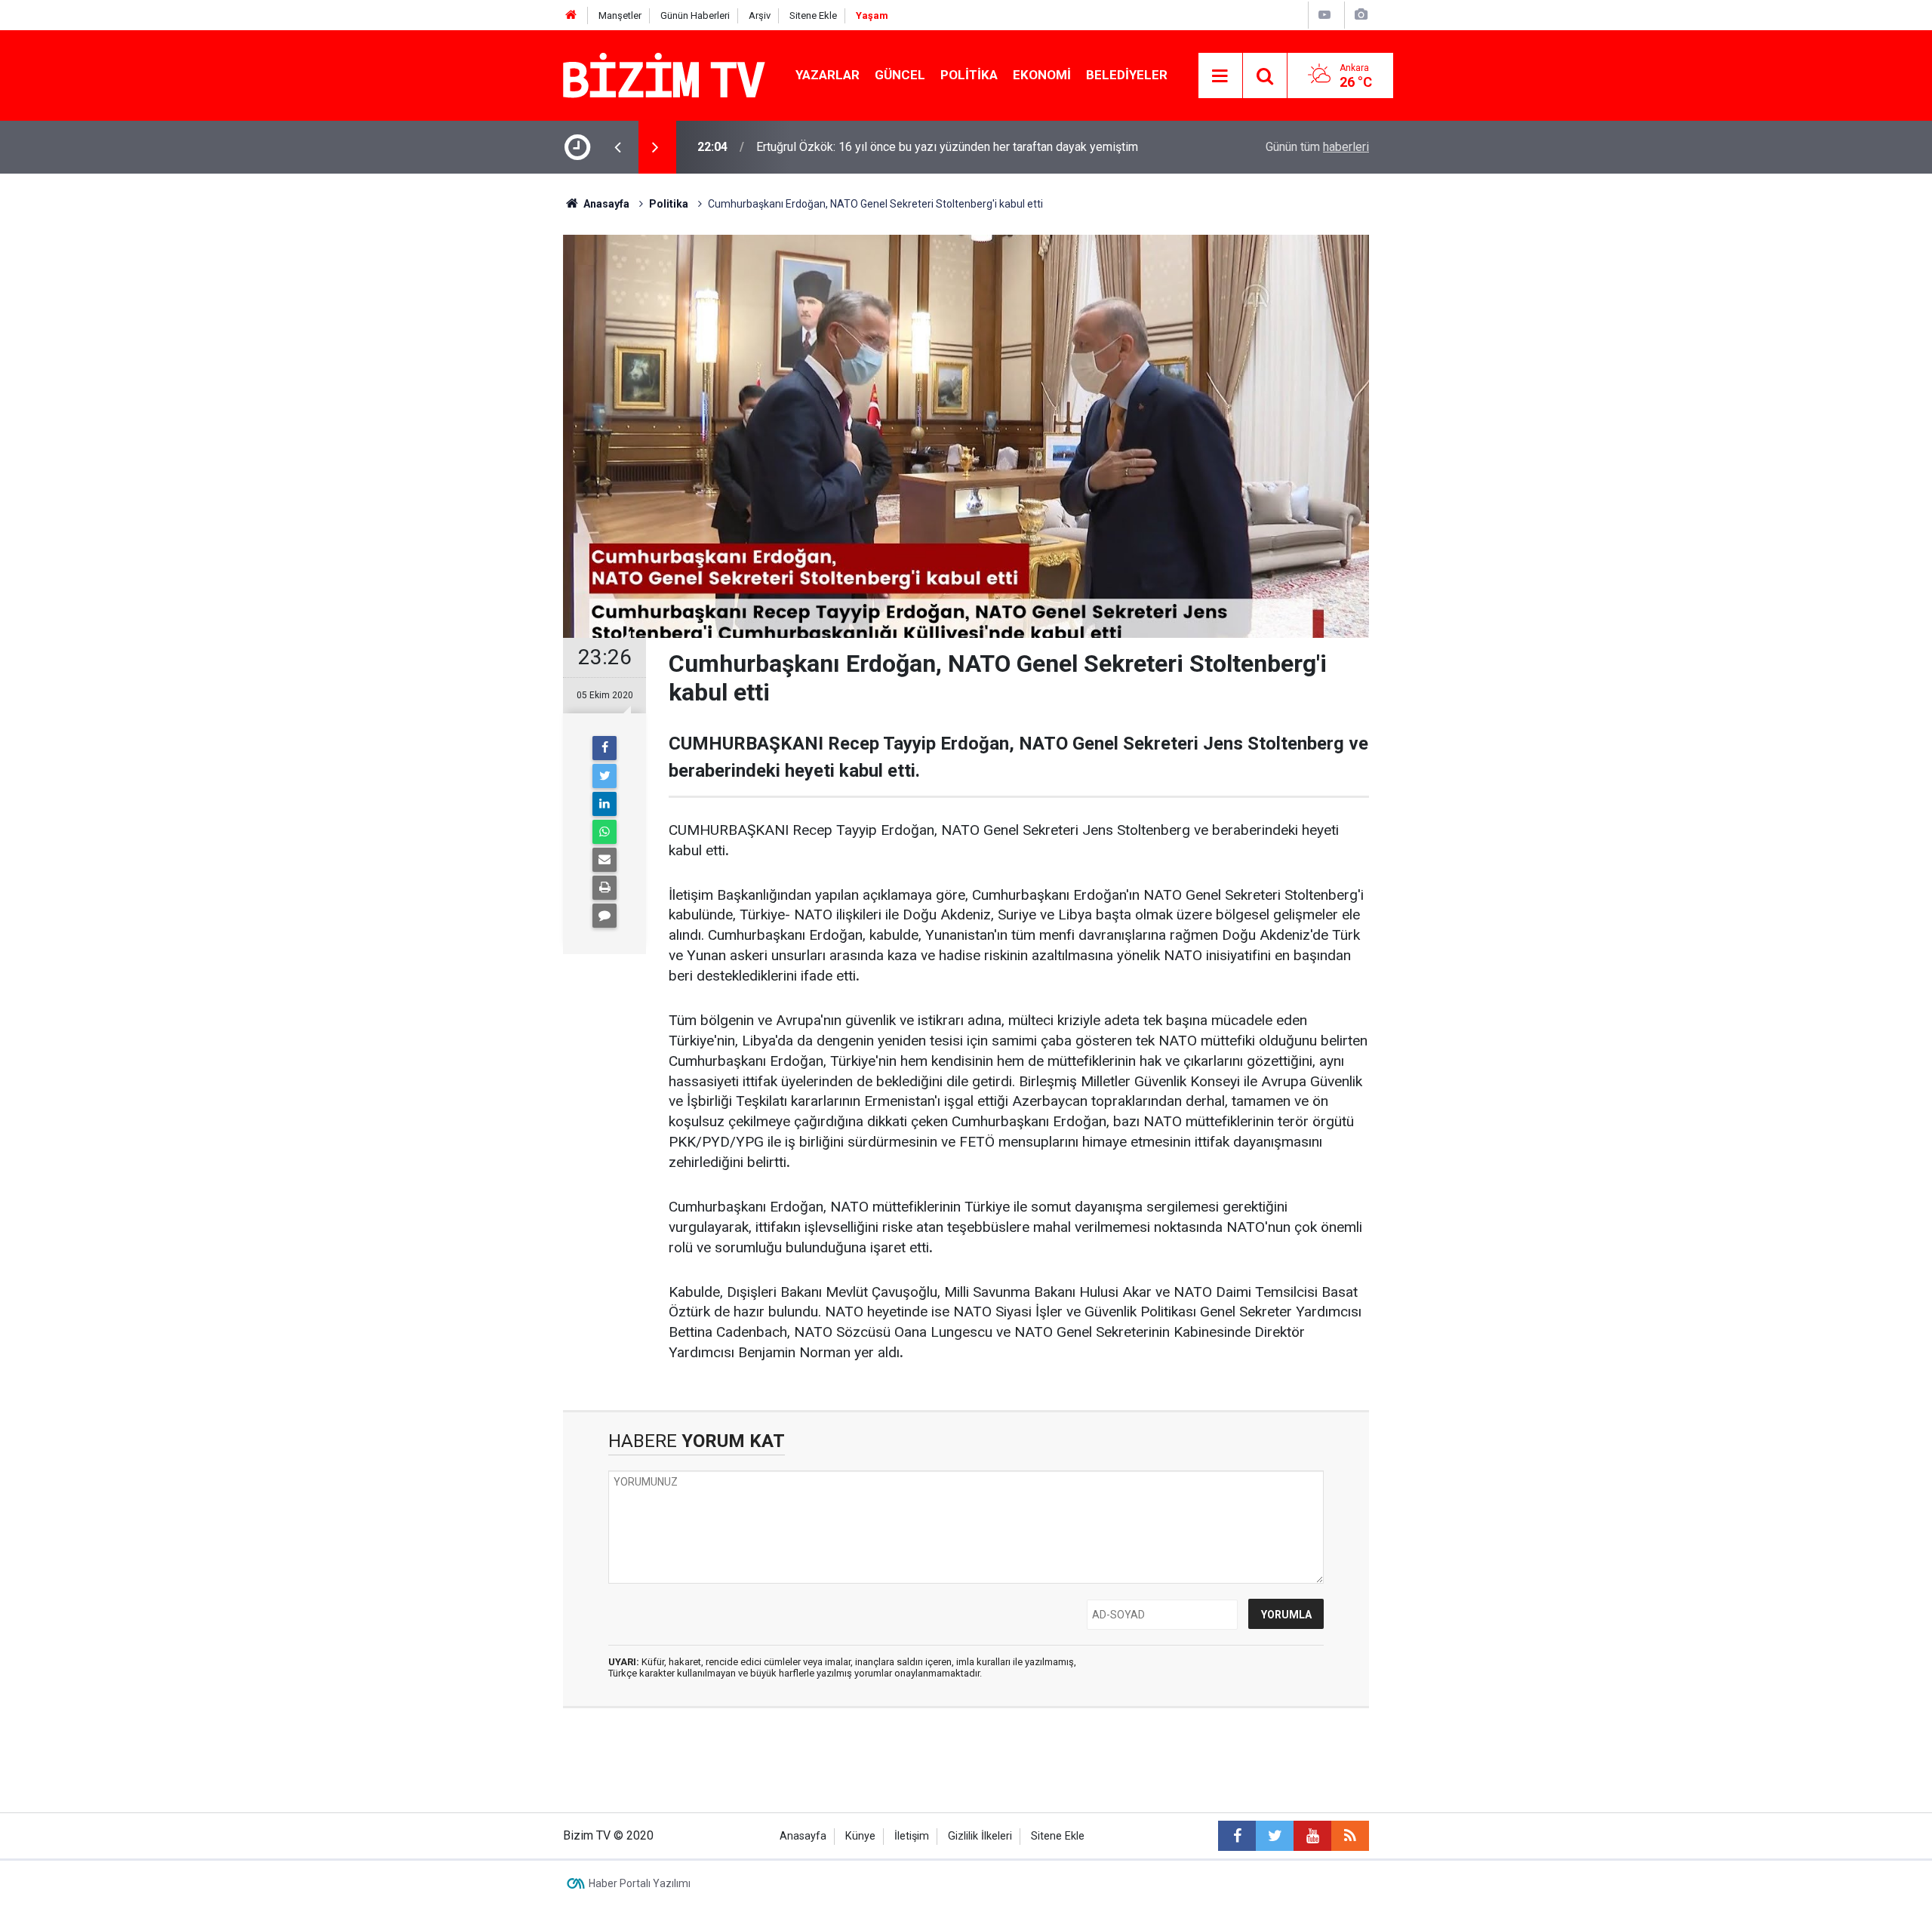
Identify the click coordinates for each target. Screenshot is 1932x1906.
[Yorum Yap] (605, 916)
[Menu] (1220, 76)
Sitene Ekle (813, 15)
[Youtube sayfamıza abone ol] (1312, 1836)
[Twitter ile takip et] (1275, 1836)
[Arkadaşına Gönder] (605, 860)
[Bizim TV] (664, 74)
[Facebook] (605, 748)
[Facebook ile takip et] (1237, 1836)
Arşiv (760, 15)
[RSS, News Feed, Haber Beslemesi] (1350, 1836)
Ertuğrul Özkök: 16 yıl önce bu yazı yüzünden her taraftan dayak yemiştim (947, 147)
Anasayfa (803, 1836)
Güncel (900, 75)
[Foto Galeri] (1361, 15)
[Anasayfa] (571, 15)
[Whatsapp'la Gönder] (605, 832)
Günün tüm (1317, 147)
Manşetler (620, 15)
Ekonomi (1042, 75)
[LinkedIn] (605, 804)
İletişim (912, 1836)
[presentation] (617, 147)
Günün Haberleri (695, 15)
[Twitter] (605, 776)
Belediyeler (1127, 75)
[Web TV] (1324, 15)
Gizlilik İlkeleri (980, 1836)
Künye (860, 1836)
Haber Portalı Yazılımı (640, 1883)
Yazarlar (828, 75)
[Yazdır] (605, 888)
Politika (969, 75)
